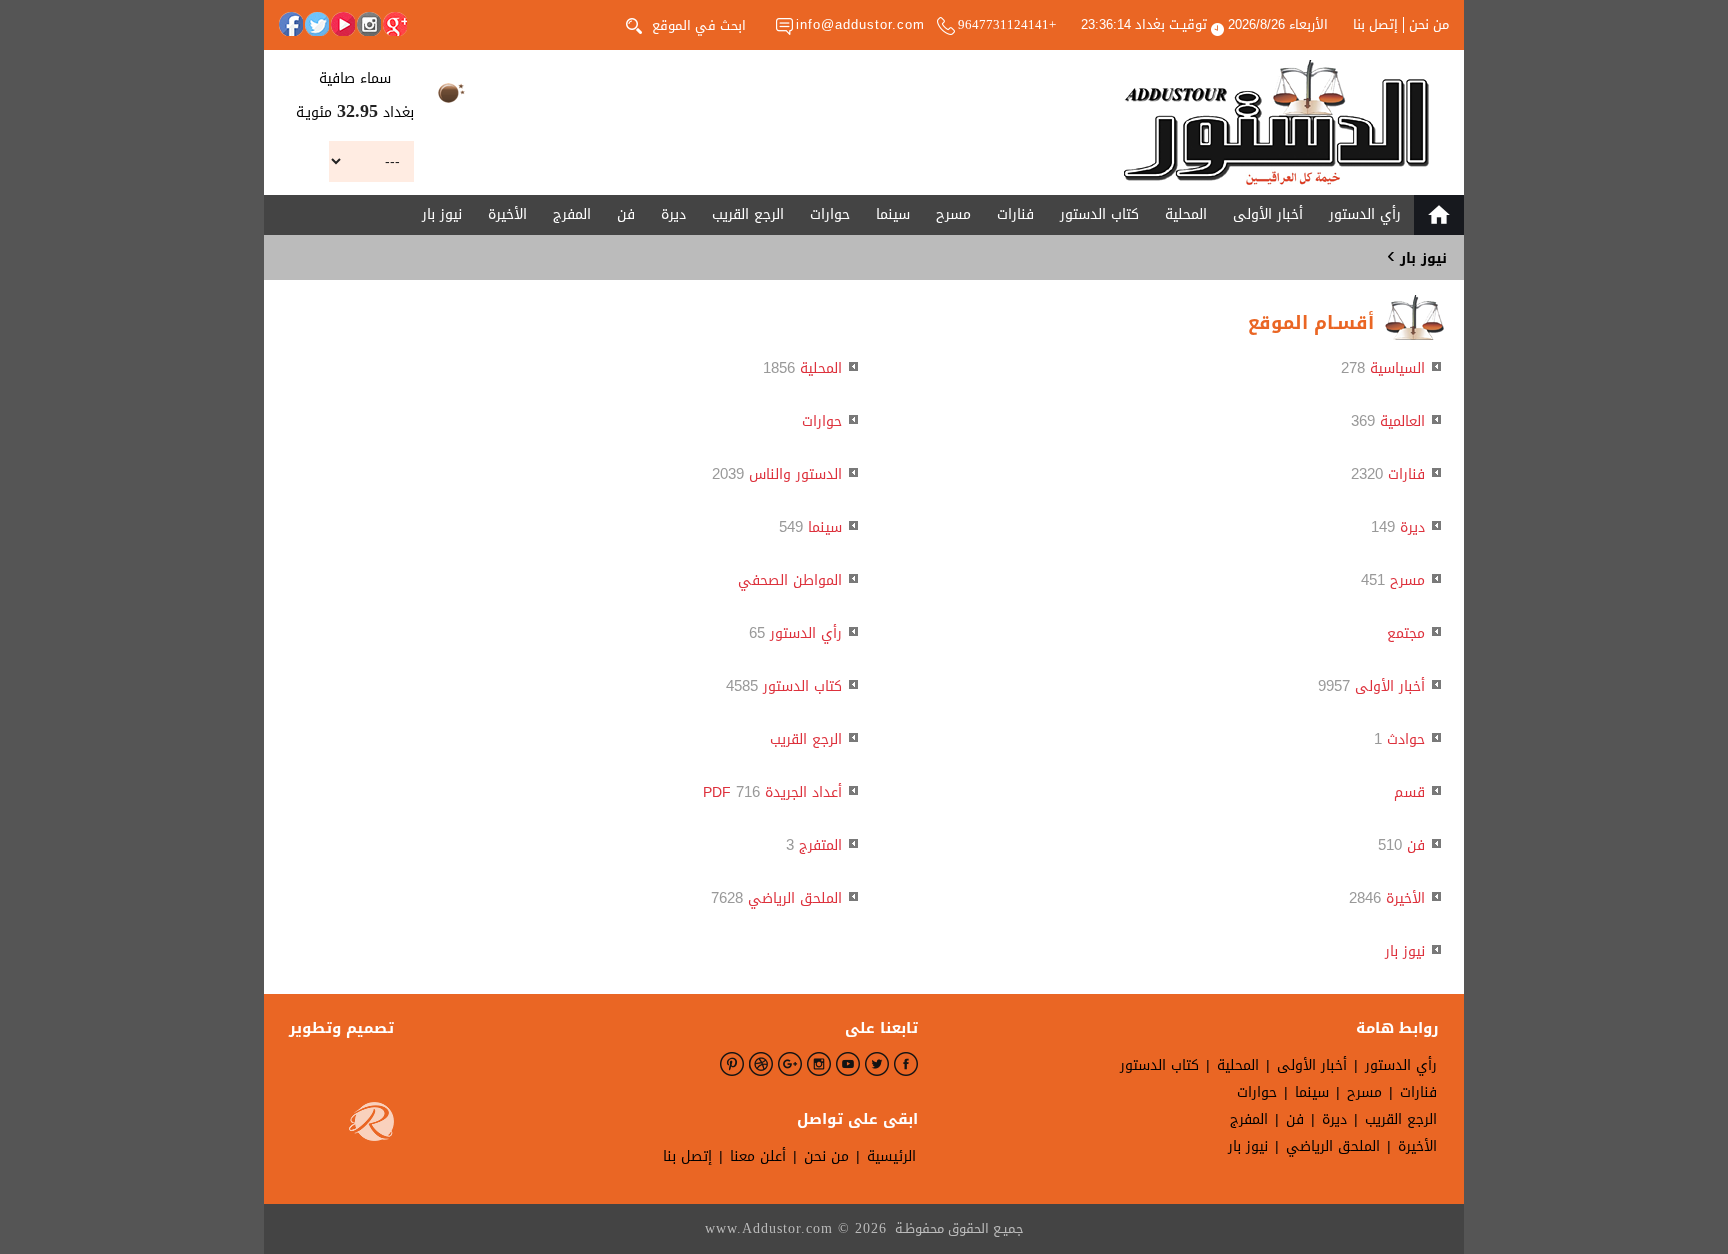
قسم (1409, 792)
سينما (893, 214)
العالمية (1402, 421)
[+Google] (395, 24)
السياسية (1397, 368)
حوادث (1406, 739)
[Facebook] (291, 24)
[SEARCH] (634, 24)
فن (626, 214)
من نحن (1429, 25)
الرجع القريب (748, 214)
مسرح (953, 214)
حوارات (830, 214)
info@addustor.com (860, 24)
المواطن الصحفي (790, 580)
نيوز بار (442, 214)
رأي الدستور (1365, 214)
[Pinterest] (732, 1064)
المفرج (572, 214)
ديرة (673, 214)
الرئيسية (891, 1156)
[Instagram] (369, 24)
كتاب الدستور (1099, 214)
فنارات (1015, 214)
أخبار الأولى (1268, 214)
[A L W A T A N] (1276, 122)
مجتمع (1406, 633)
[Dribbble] (761, 1064)
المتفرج (820, 845)
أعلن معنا (758, 1156)
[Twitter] (317, 24)
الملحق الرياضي (795, 898)
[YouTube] (343, 24)
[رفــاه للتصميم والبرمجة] (371, 1126)
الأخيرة (507, 214)
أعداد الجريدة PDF (772, 792)
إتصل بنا (1375, 25)
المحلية (1186, 214)
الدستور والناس (795, 474)
